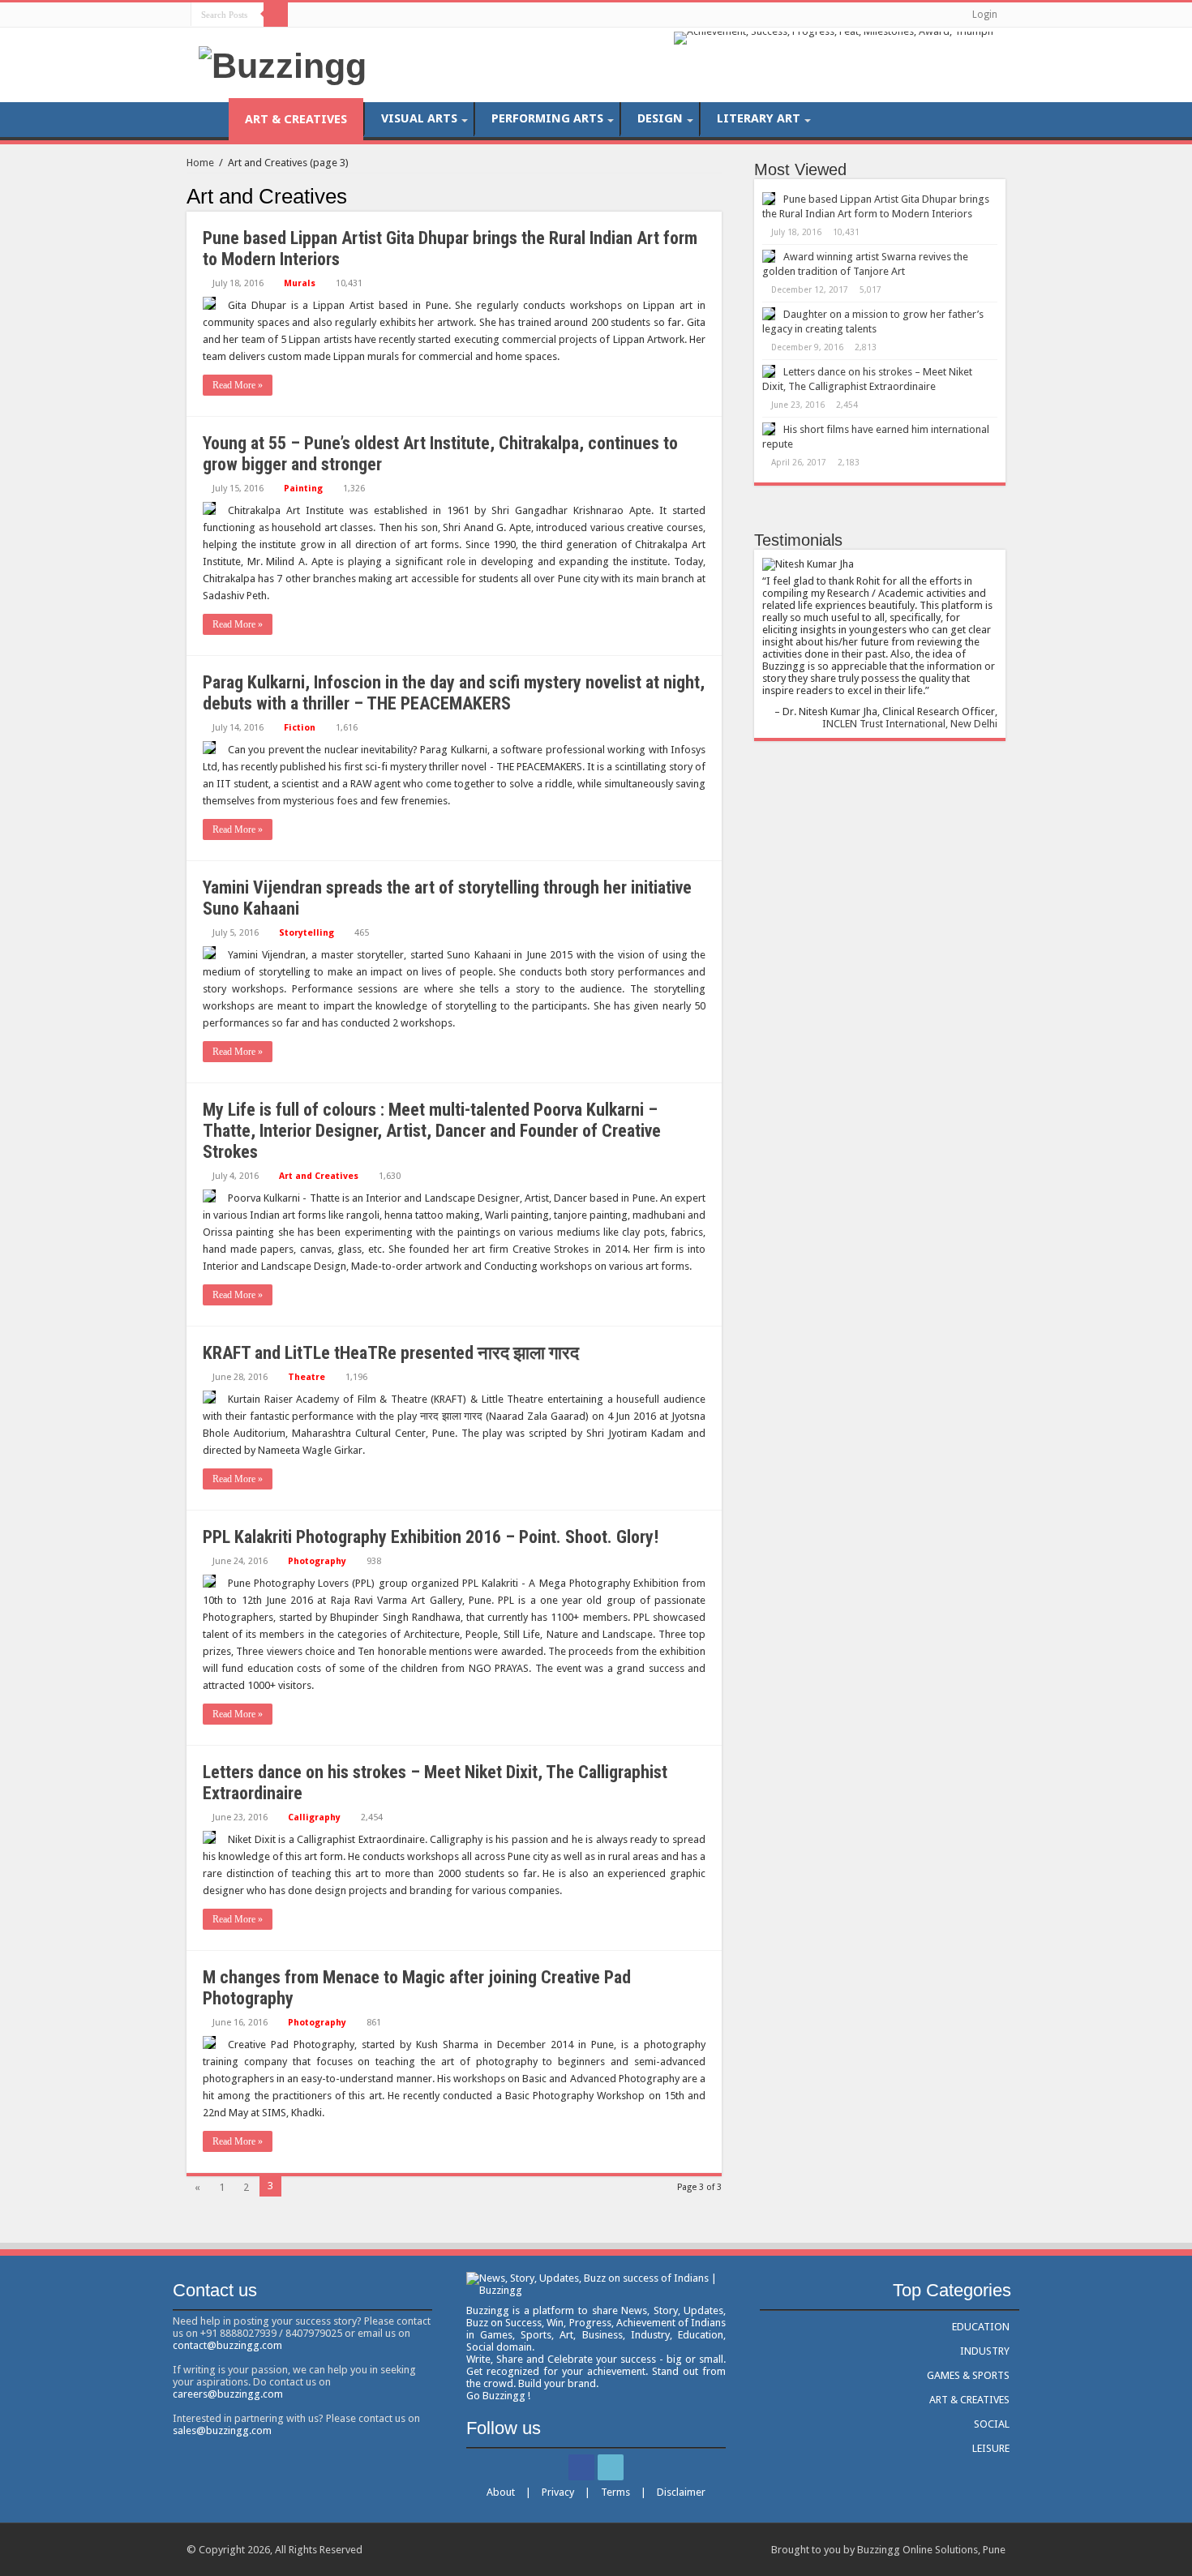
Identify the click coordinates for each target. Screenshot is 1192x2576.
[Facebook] (304, 14)
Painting (303, 489)
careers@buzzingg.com (228, 2394)
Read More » (238, 385)
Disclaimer (681, 2492)
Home (200, 163)
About (501, 2492)
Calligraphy (314, 1817)
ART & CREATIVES (296, 119)
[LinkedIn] (319, 14)
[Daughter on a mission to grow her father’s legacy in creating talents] (769, 314)
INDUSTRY (985, 2351)
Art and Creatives (319, 1176)
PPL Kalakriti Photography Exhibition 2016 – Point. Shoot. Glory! (431, 1537)
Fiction (300, 728)
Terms (615, 2492)
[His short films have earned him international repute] (769, 429)
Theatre (307, 1377)
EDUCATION (981, 2327)
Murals (300, 283)
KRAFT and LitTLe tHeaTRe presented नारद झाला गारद (391, 1353)
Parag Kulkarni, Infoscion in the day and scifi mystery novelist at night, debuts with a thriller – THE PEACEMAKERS (454, 693)
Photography (317, 1561)
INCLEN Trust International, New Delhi (910, 724)
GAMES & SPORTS (968, 2375)
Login (985, 15)
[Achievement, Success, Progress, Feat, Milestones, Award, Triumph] (834, 37)
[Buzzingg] (283, 63)
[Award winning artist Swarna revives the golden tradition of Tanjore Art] (769, 256)
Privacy (558, 2492)
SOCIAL (992, 2424)
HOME (208, 118)
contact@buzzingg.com (227, 2345)
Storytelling (307, 933)
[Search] (276, 15)
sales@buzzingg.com (222, 2430)
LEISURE (991, 2448)
